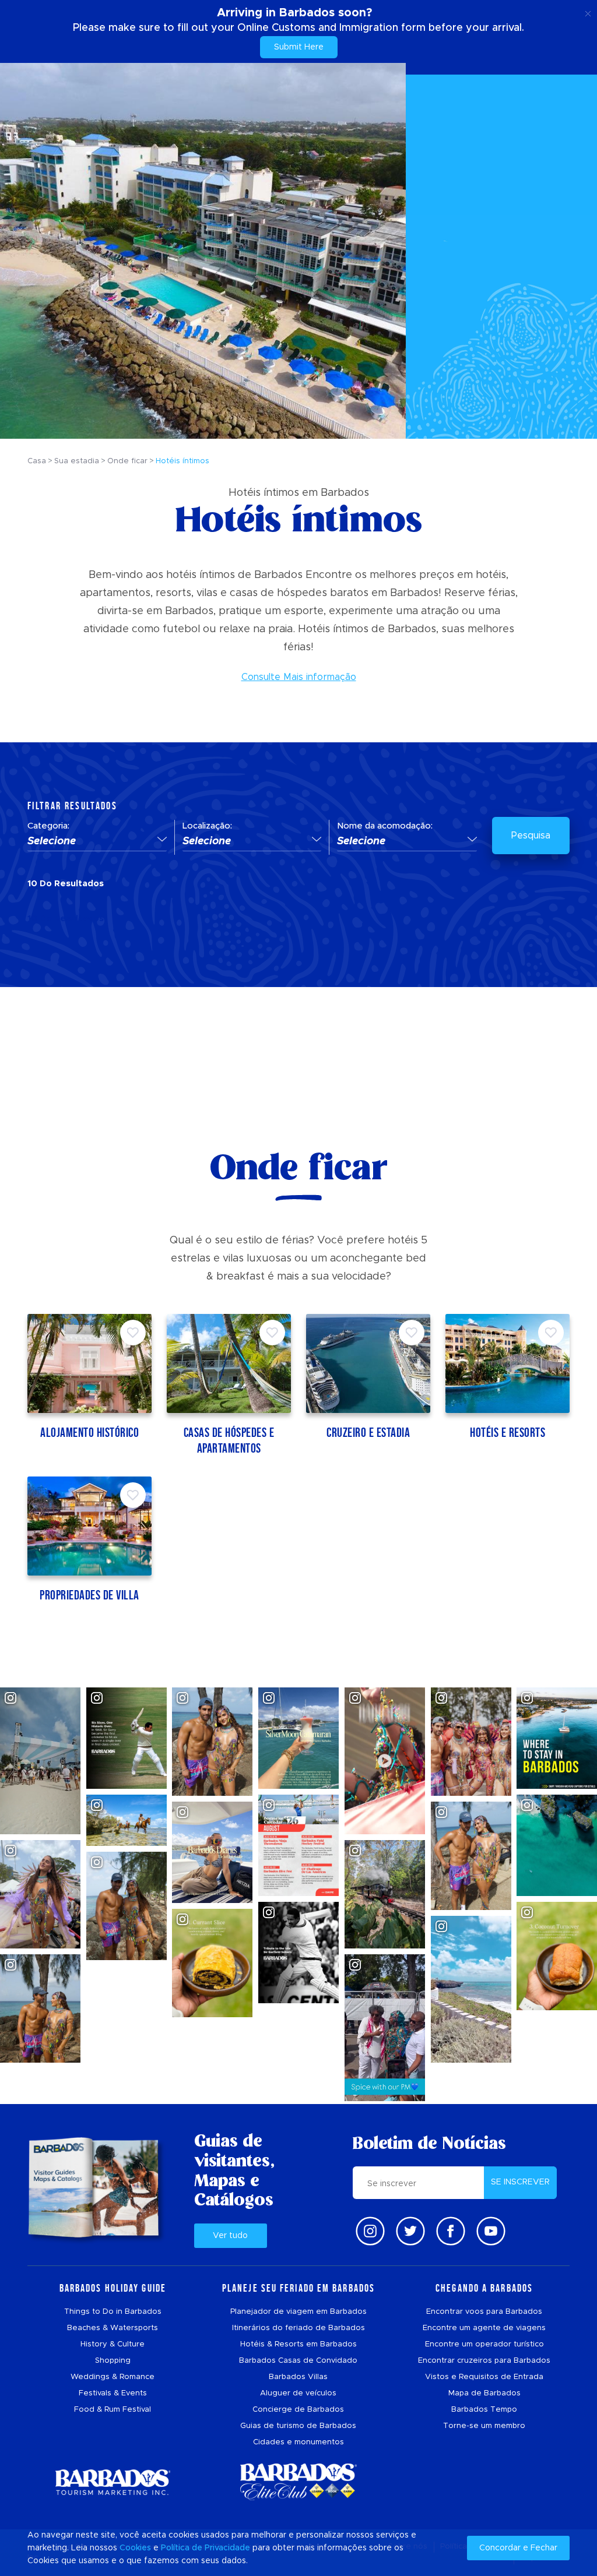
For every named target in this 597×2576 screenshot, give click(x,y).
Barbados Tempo (484, 2410)
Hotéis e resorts (508, 1433)
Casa (37, 461)
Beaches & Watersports (113, 2328)
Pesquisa (531, 836)
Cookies (135, 2548)
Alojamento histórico (89, 1433)
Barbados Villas (298, 2377)
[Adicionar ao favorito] (133, 1333)
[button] (97, 842)
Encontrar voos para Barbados (484, 2312)
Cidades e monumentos (298, 2442)
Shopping (113, 2361)
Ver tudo (230, 2236)
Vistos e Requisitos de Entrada (484, 2377)
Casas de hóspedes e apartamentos (229, 1440)
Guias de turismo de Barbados (298, 2426)
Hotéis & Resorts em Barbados (298, 2344)
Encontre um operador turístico (484, 2344)
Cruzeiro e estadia (368, 1433)
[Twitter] (410, 2231)
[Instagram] (370, 2231)
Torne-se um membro (484, 2426)
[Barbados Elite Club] (298, 2482)
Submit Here (299, 47)
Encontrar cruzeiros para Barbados (484, 2361)
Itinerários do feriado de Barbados (298, 2328)
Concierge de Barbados (298, 2410)
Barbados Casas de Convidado (298, 2361)
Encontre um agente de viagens (484, 2328)
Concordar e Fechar (518, 2548)
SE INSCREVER (520, 2182)
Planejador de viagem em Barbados (298, 2312)
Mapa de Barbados (484, 2393)
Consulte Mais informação (299, 677)
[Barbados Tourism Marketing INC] (113, 2482)
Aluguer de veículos (298, 2393)
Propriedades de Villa (89, 1595)
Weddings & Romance (113, 2377)
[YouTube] (491, 2231)
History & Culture (113, 2344)
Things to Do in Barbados (113, 2312)
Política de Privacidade (206, 2548)
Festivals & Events (113, 2393)
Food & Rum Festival (113, 2410)
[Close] (588, 12)
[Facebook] (451, 2231)
